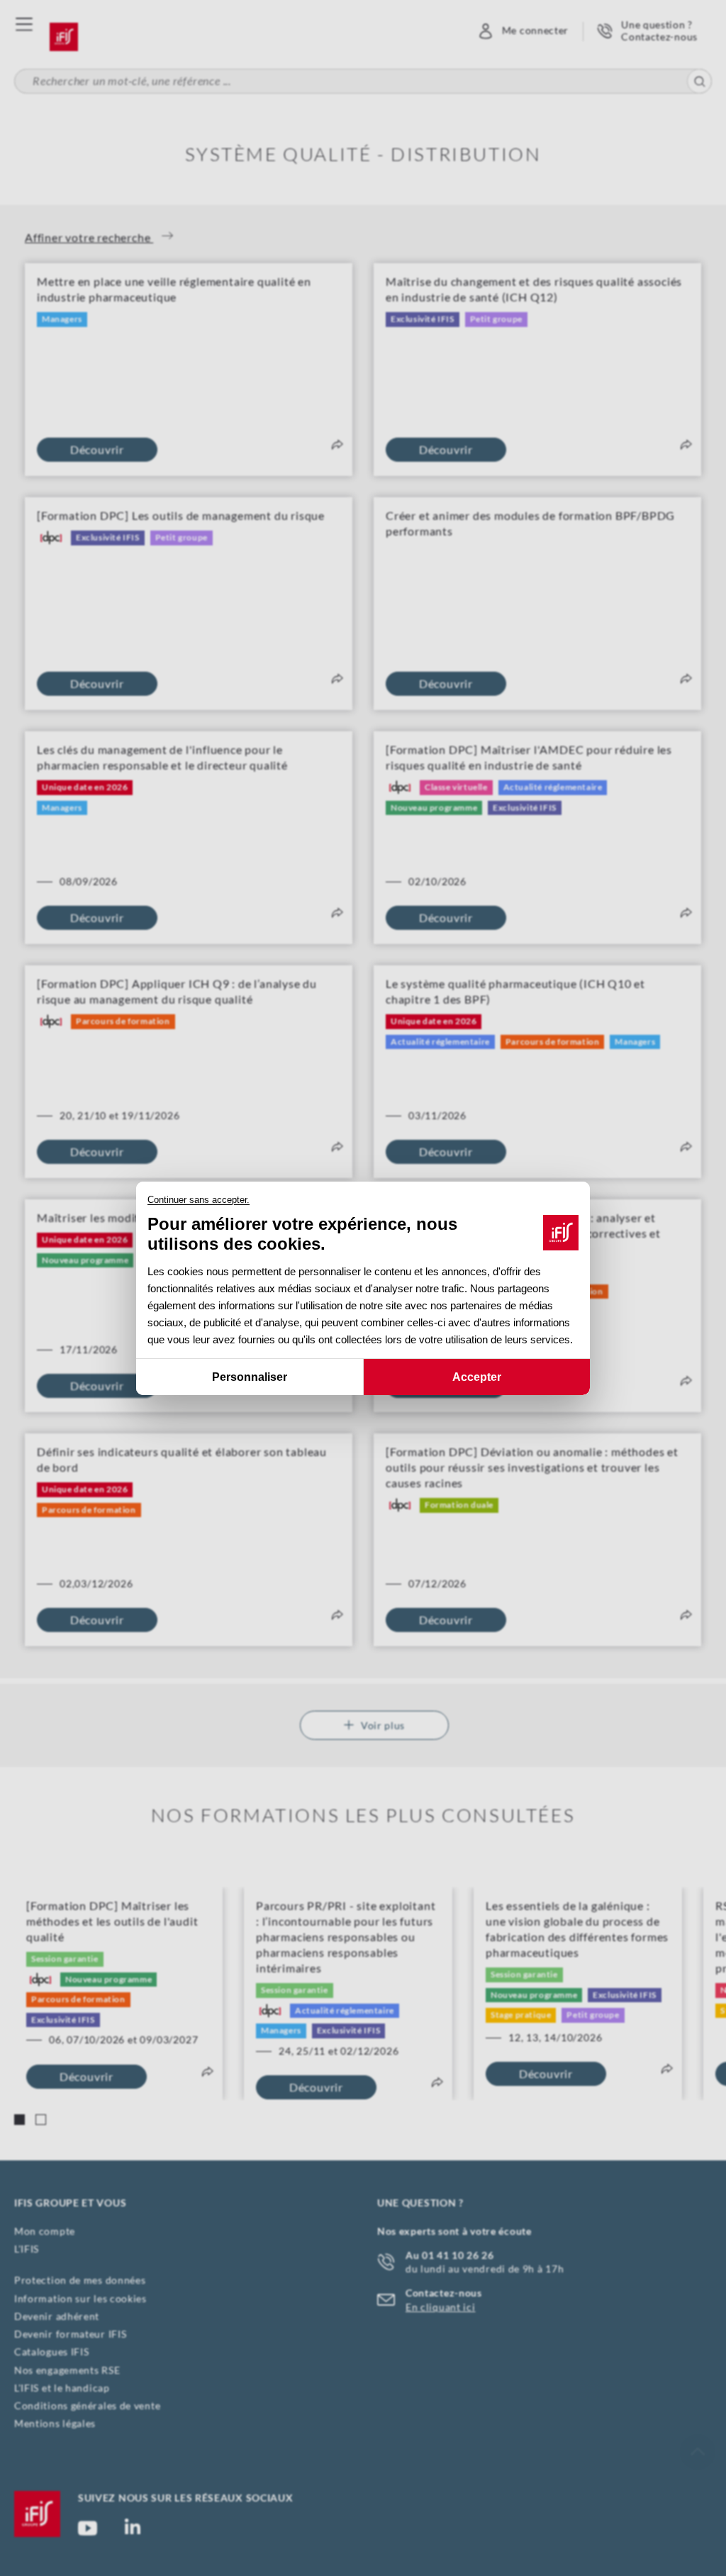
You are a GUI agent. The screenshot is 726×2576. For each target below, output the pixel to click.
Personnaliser (250, 1376)
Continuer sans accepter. (199, 1200)
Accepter (477, 1376)
